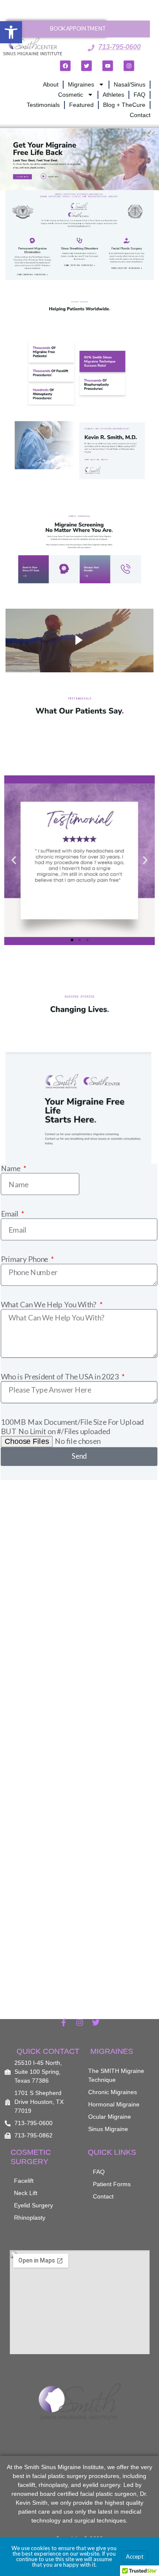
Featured (81, 105)
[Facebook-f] (64, 2022)
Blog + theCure (124, 105)
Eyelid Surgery (33, 2205)
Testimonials (43, 105)
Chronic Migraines (113, 2092)
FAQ (139, 95)
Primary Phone (25, 1259)
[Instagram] (129, 66)
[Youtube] (108, 66)
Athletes (113, 95)
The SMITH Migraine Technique (116, 2075)
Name (11, 1168)
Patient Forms (112, 2184)
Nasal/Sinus (130, 84)
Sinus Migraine (108, 2129)
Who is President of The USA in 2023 (60, 1376)
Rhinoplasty (30, 2218)
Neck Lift (26, 2193)
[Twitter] (87, 66)
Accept (135, 2556)
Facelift (24, 2181)
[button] (11, 32)
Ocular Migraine (110, 2117)
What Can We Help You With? (49, 1305)
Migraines (81, 84)
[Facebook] (66, 66)
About (51, 84)
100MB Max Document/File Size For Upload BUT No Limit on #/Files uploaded (73, 1426)
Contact (140, 115)
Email (10, 1214)
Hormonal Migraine (114, 2104)
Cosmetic (71, 95)
